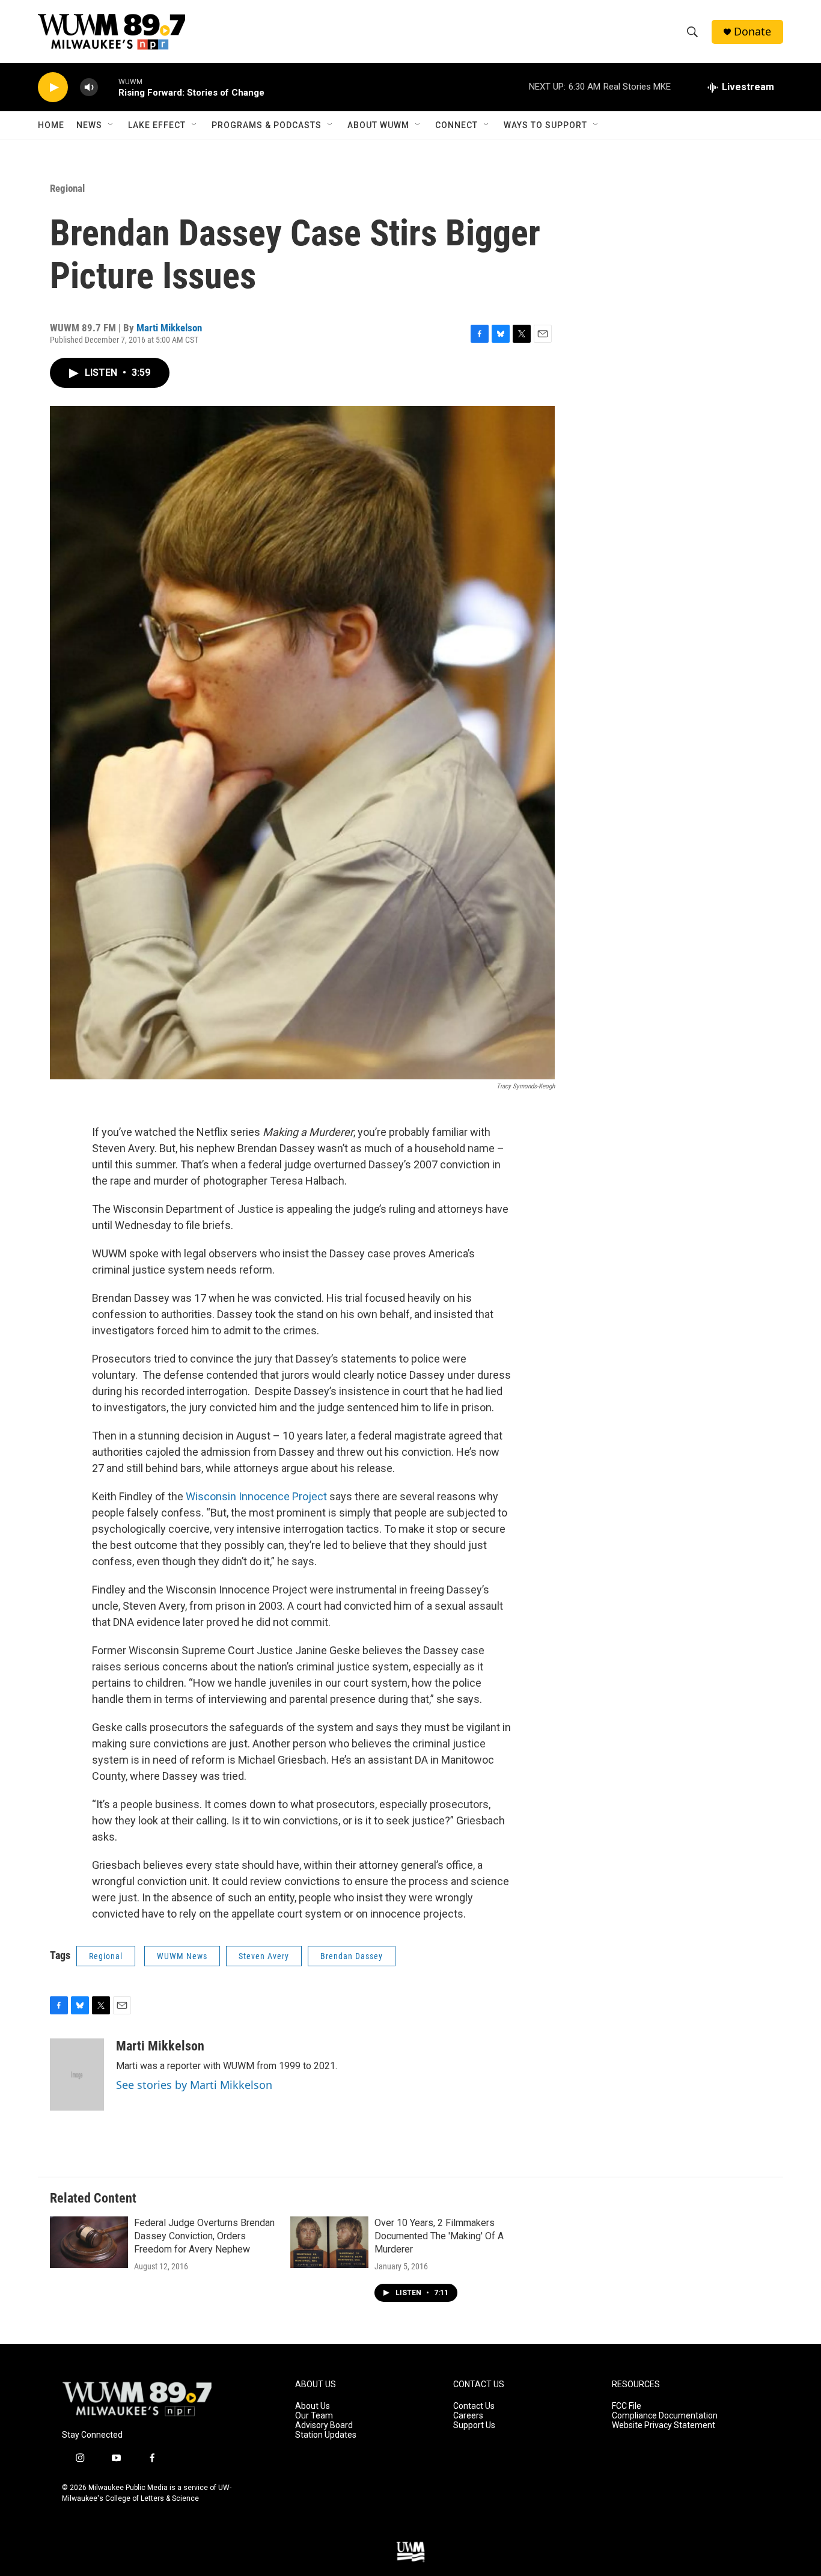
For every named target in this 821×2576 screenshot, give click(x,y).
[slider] (108, 87)
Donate (752, 32)
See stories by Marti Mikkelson (194, 2085)
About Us (313, 2406)
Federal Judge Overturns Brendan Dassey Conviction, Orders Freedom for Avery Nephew (204, 2236)
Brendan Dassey (352, 1956)
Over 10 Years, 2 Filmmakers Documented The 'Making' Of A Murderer (439, 2236)
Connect (456, 125)
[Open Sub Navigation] (111, 125)
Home (51, 125)
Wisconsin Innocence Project (255, 1496)
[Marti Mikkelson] (77, 2075)
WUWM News (182, 1956)
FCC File (627, 2406)
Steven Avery (264, 1956)
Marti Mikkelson (169, 328)
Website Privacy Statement (664, 2425)
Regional (67, 188)
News (89, 125)
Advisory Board (324, 2425)
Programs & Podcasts (267, 125)
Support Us (474, 2425)
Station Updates (326, 2435)
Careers (468, 2416)
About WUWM (378, 125)
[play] (53, 87)
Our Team (314, 2416)
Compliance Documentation (665, 2416)
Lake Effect (157, 125)
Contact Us (474, 2406)
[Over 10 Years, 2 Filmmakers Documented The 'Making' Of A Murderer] (329, 2242)
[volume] (89, 87)
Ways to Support (545, 125)
